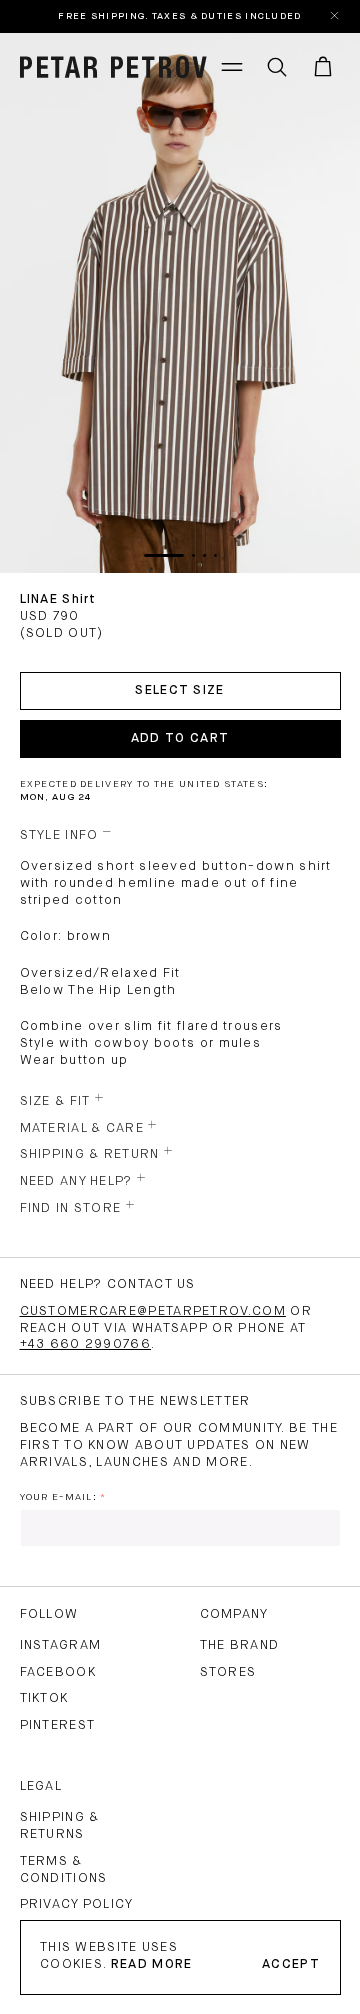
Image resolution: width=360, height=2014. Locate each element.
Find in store (71, 1208)
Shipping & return (90, 1154)
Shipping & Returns (60, 1826)
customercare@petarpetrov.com (153, 1311)
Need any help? (76, 1181)
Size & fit (55, 1101)
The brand (240, 1645)
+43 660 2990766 (86, 1344)
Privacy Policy (77, 1904)
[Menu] (232, 67)
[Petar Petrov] (114, 67)
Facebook (58, 1672)
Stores (228, 1672)
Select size (179, 690)
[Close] (336, 16)
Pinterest (58, 1725)
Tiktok (44, 1698)
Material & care (82, 1128)
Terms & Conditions (64, 1870)
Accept (291, 1964)
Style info (59, 835)
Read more (152, 1964)
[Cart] (323, 67)
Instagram (61, 1645)
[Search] (277, 67)
